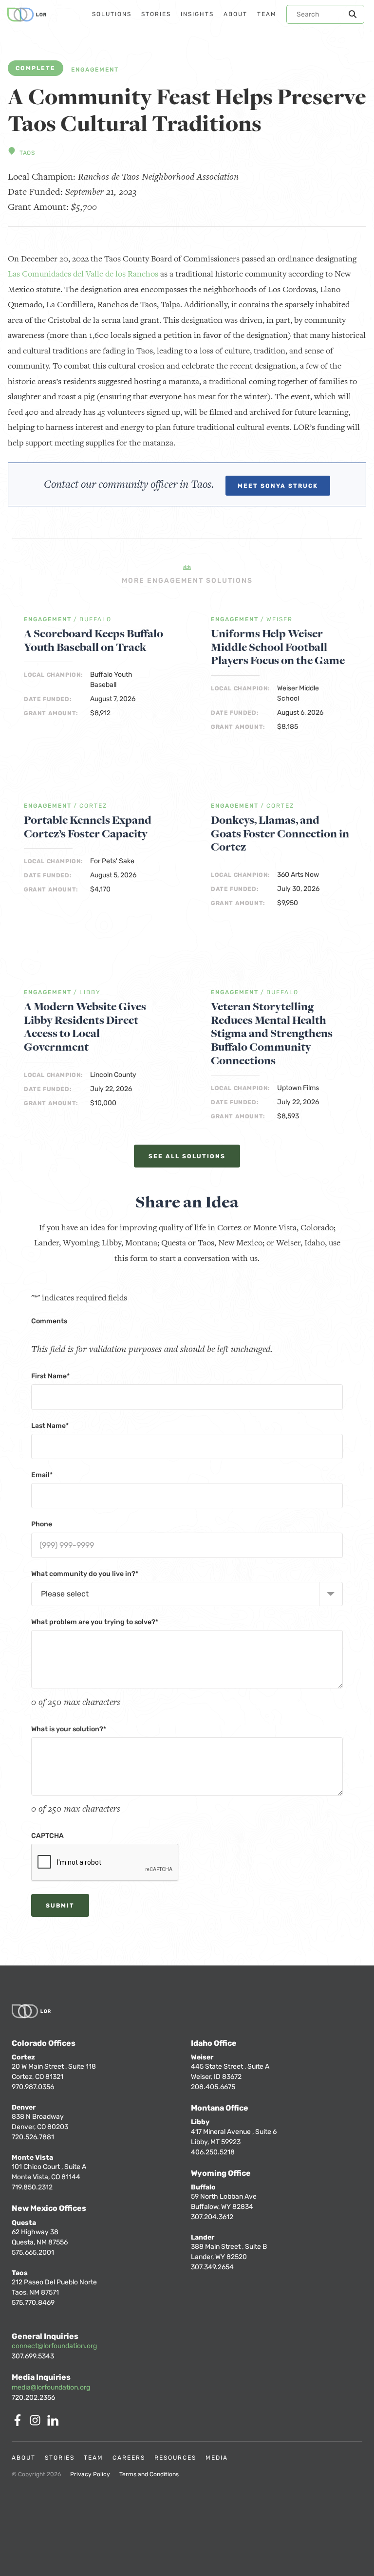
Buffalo (95, 620)
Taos (27, 153)
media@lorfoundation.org (51, 2387)
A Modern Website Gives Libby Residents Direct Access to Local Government (85, 1027)
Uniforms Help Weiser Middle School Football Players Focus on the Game (278, 647)
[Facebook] (19, 2423)
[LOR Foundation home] (27, 15)
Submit (60, 1906)
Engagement (95, 70)
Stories (60, 2458)
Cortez (93, 806)
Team (93, 2458)
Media (217, 2458)
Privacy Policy (90, 2474)
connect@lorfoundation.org (54, 2346)
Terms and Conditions (149, 2474)
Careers (129, 2458)
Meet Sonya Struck (278, 486)
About (24, 2458)
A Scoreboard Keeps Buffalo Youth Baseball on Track (93, 640)
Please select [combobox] (65, 1594)
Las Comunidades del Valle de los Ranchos (83, 274)
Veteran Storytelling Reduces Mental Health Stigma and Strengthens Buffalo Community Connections (272, 1034)
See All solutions (187, 1156)
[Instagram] (37, 2423)
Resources (175, 2458)
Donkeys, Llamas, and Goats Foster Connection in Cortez (280, 834)
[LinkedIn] (55, 2423)
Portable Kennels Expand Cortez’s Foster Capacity (88, 827)
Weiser (280, 620)
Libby (90, 992)
